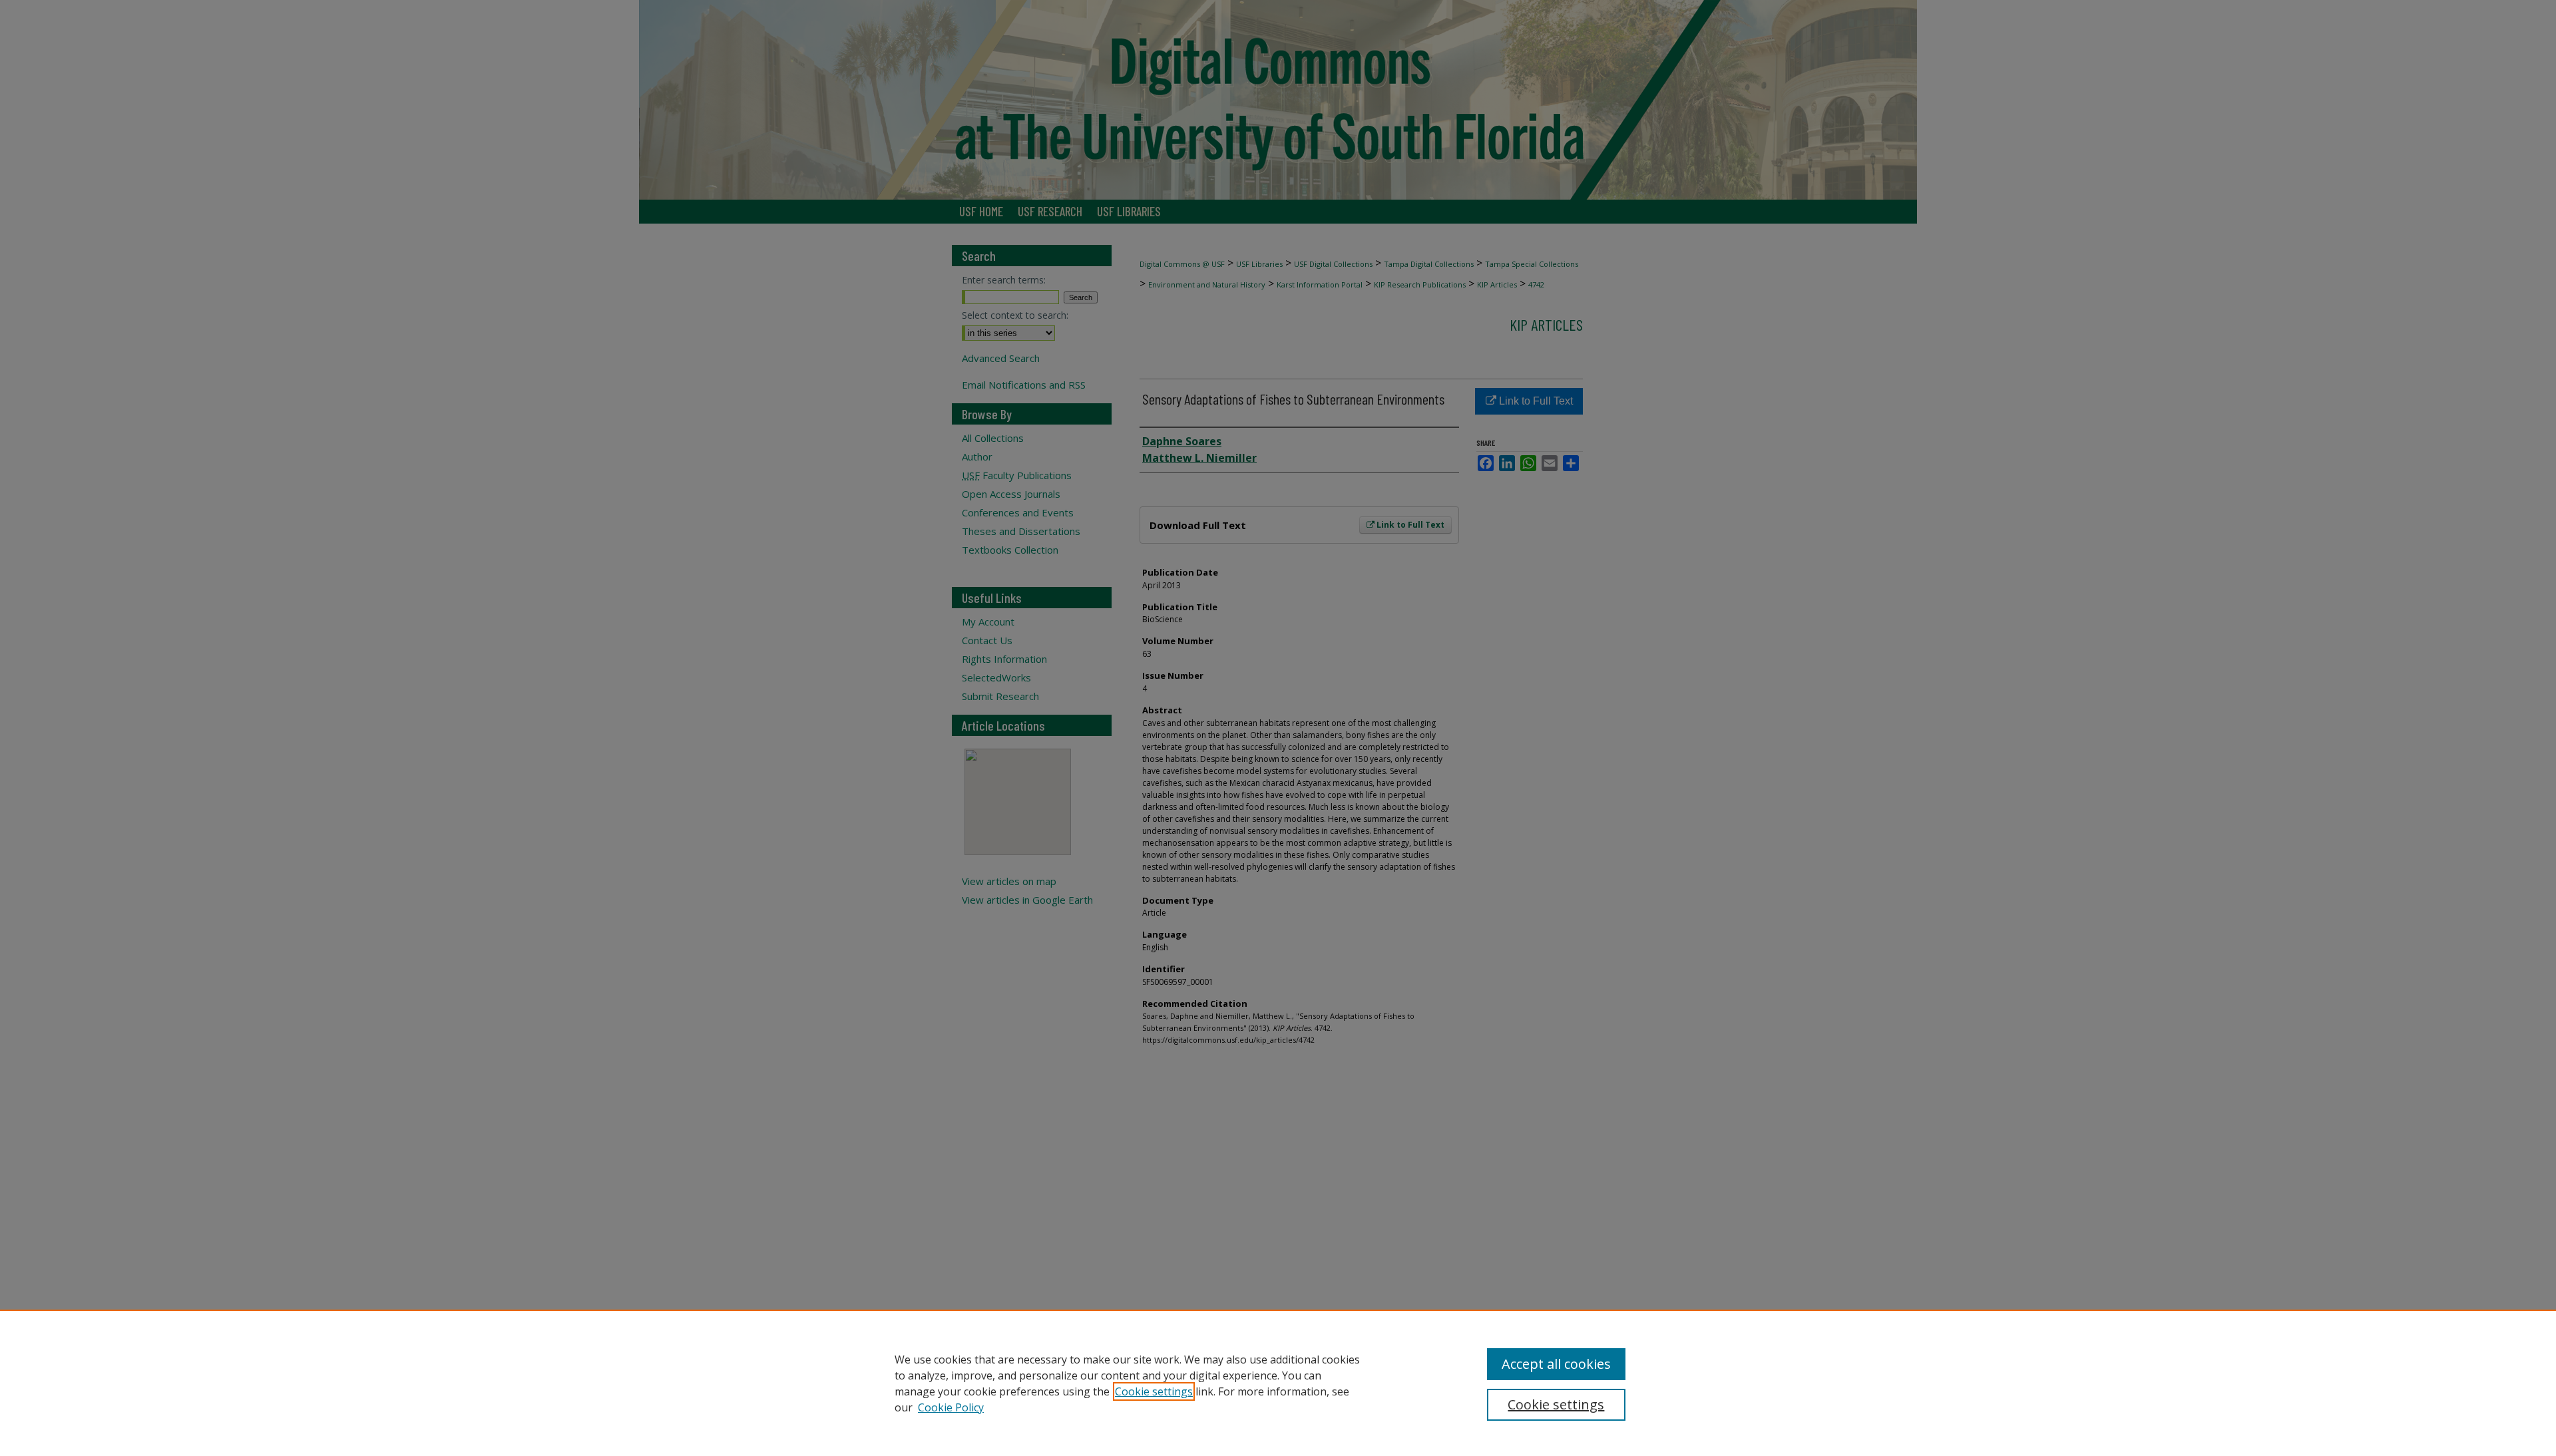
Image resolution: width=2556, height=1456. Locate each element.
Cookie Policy (951, 1407)
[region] (1278, 1383)
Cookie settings (1154, 1391)
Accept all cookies (1556, 1364)
